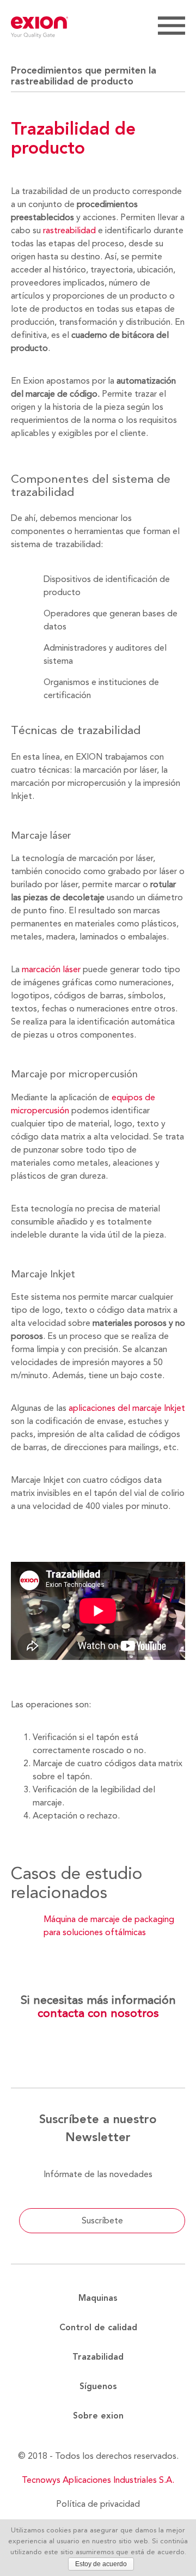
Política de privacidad (98, 2504)
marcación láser (51, 969)
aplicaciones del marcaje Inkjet (127, 1408)
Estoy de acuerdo (101, 2564)
